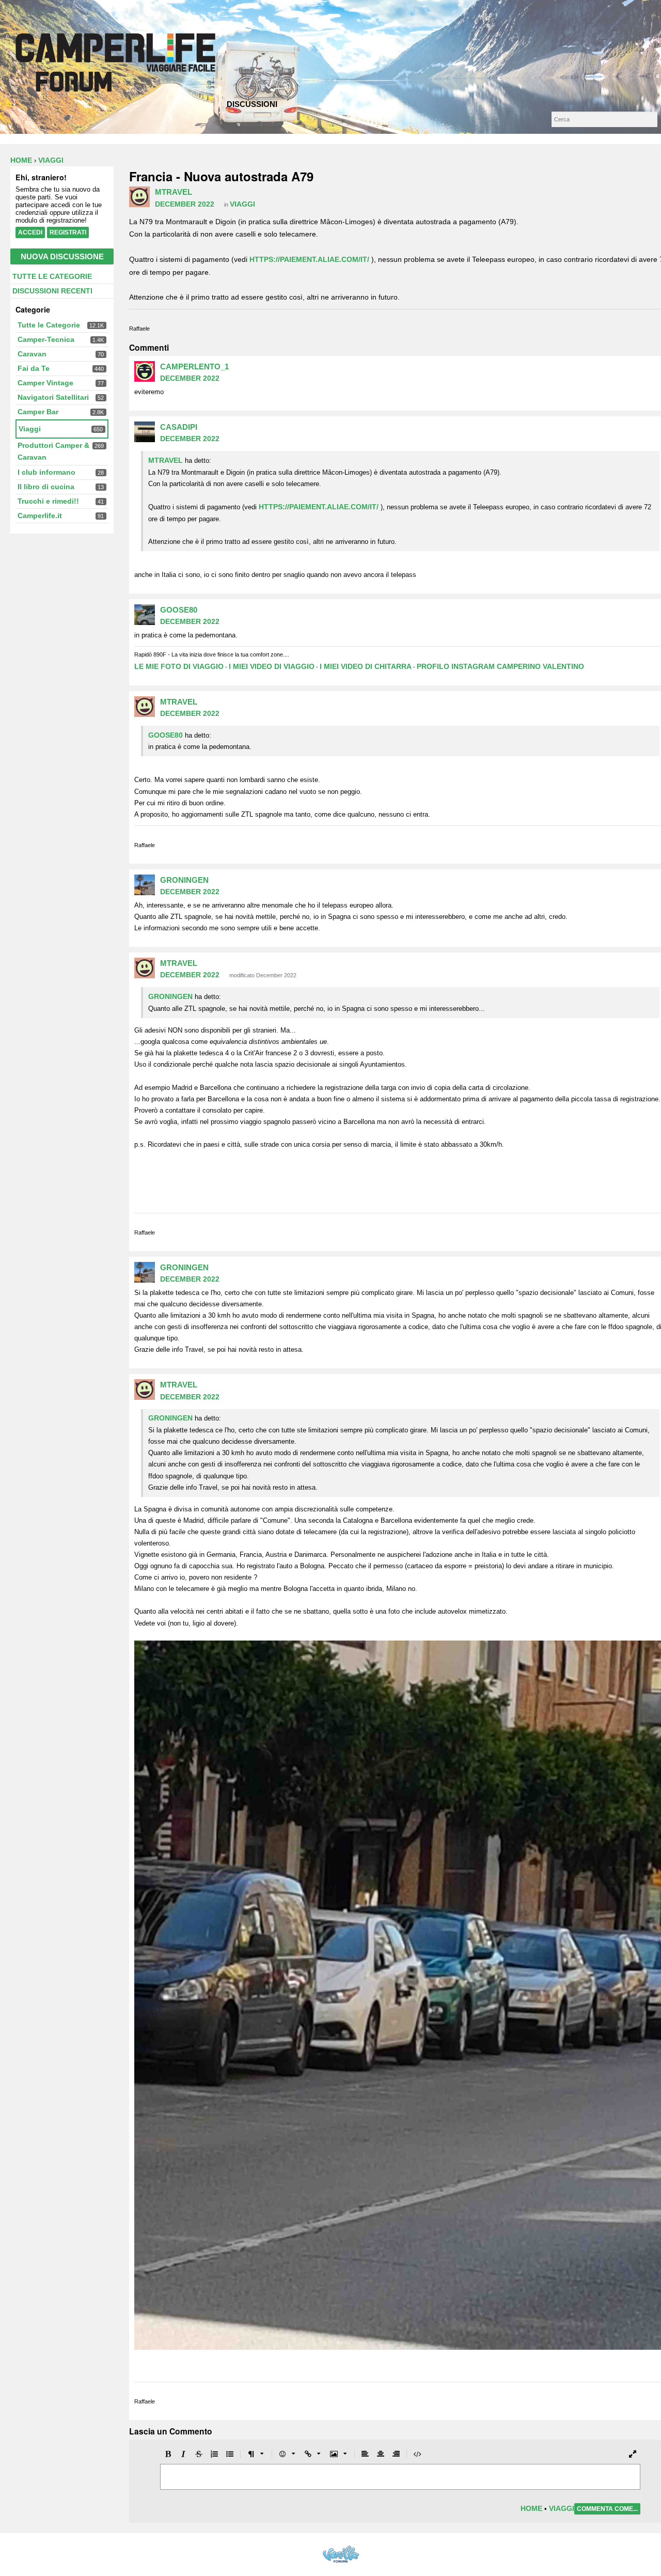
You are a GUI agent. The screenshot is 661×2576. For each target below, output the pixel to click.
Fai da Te (34, 368)
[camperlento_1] (145, 371)
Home (531, 2508)
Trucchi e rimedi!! (48, 501)
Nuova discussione (62, 256)
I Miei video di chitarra (366, 666)
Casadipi (179, 427)
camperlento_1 (194, 366)
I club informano (46, 472)
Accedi (30, 232)
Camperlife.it (40, 516)
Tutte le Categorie (52, 276)
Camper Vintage (45, 383)
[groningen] (145, 885)
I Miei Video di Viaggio (272, 666)
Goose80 (179, 610)
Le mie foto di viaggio (179, 666)
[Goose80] (145, 615)
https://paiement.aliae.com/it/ (309, 259)
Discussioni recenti (52, 291)
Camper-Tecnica (46, 339)
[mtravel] (139, 197)
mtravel (174, 192)
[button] (168, 2454)
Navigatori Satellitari (53, 397)
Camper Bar (38, 412)
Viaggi (30, 429)
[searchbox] (604, 119)
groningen (184, 880)
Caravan (32, 354)
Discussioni (252, 104)
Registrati (68, 232)
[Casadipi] (145, 432)
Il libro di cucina (46, 487)
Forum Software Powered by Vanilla (341, 2554)
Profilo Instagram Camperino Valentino (500, 666)
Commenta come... (607, 2509)
